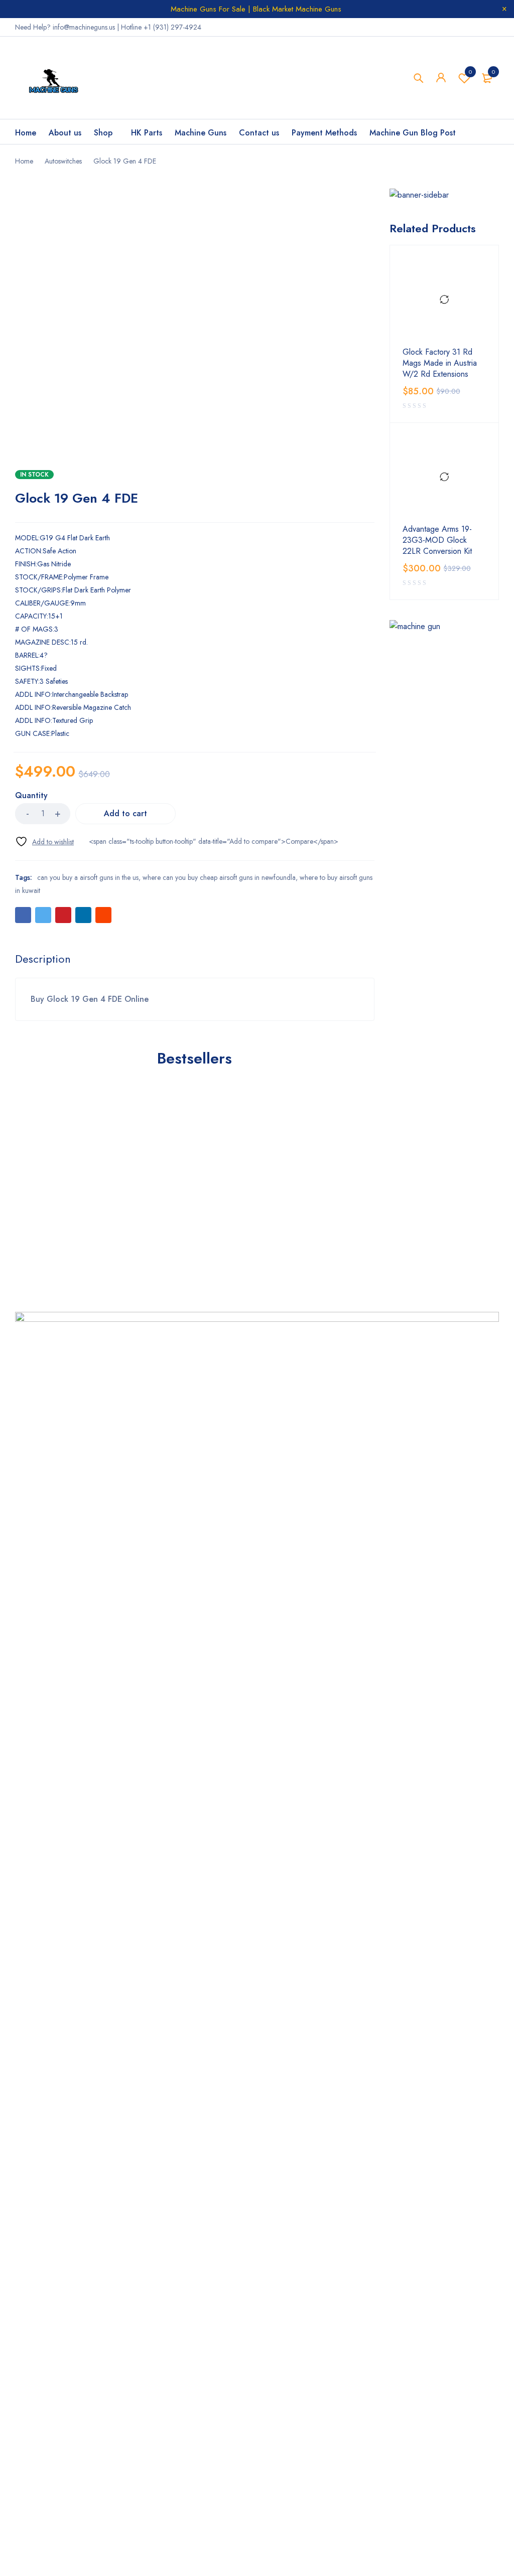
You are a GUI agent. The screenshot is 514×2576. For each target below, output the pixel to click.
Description (43, 959)
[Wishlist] (44, 842)
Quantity (31, 796)
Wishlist (470, 72)
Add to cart (125, 813)
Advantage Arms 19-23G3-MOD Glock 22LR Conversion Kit (437, 540)
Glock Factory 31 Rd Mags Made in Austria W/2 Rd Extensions (440, 363)
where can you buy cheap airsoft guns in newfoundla (219, 877)
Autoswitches (63, 161)
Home (24, 161)
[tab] (43, 959)
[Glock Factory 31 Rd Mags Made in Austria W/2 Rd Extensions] (444, 300)
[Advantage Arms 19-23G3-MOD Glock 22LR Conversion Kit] (444, 477)
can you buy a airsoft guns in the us (88, 877)
